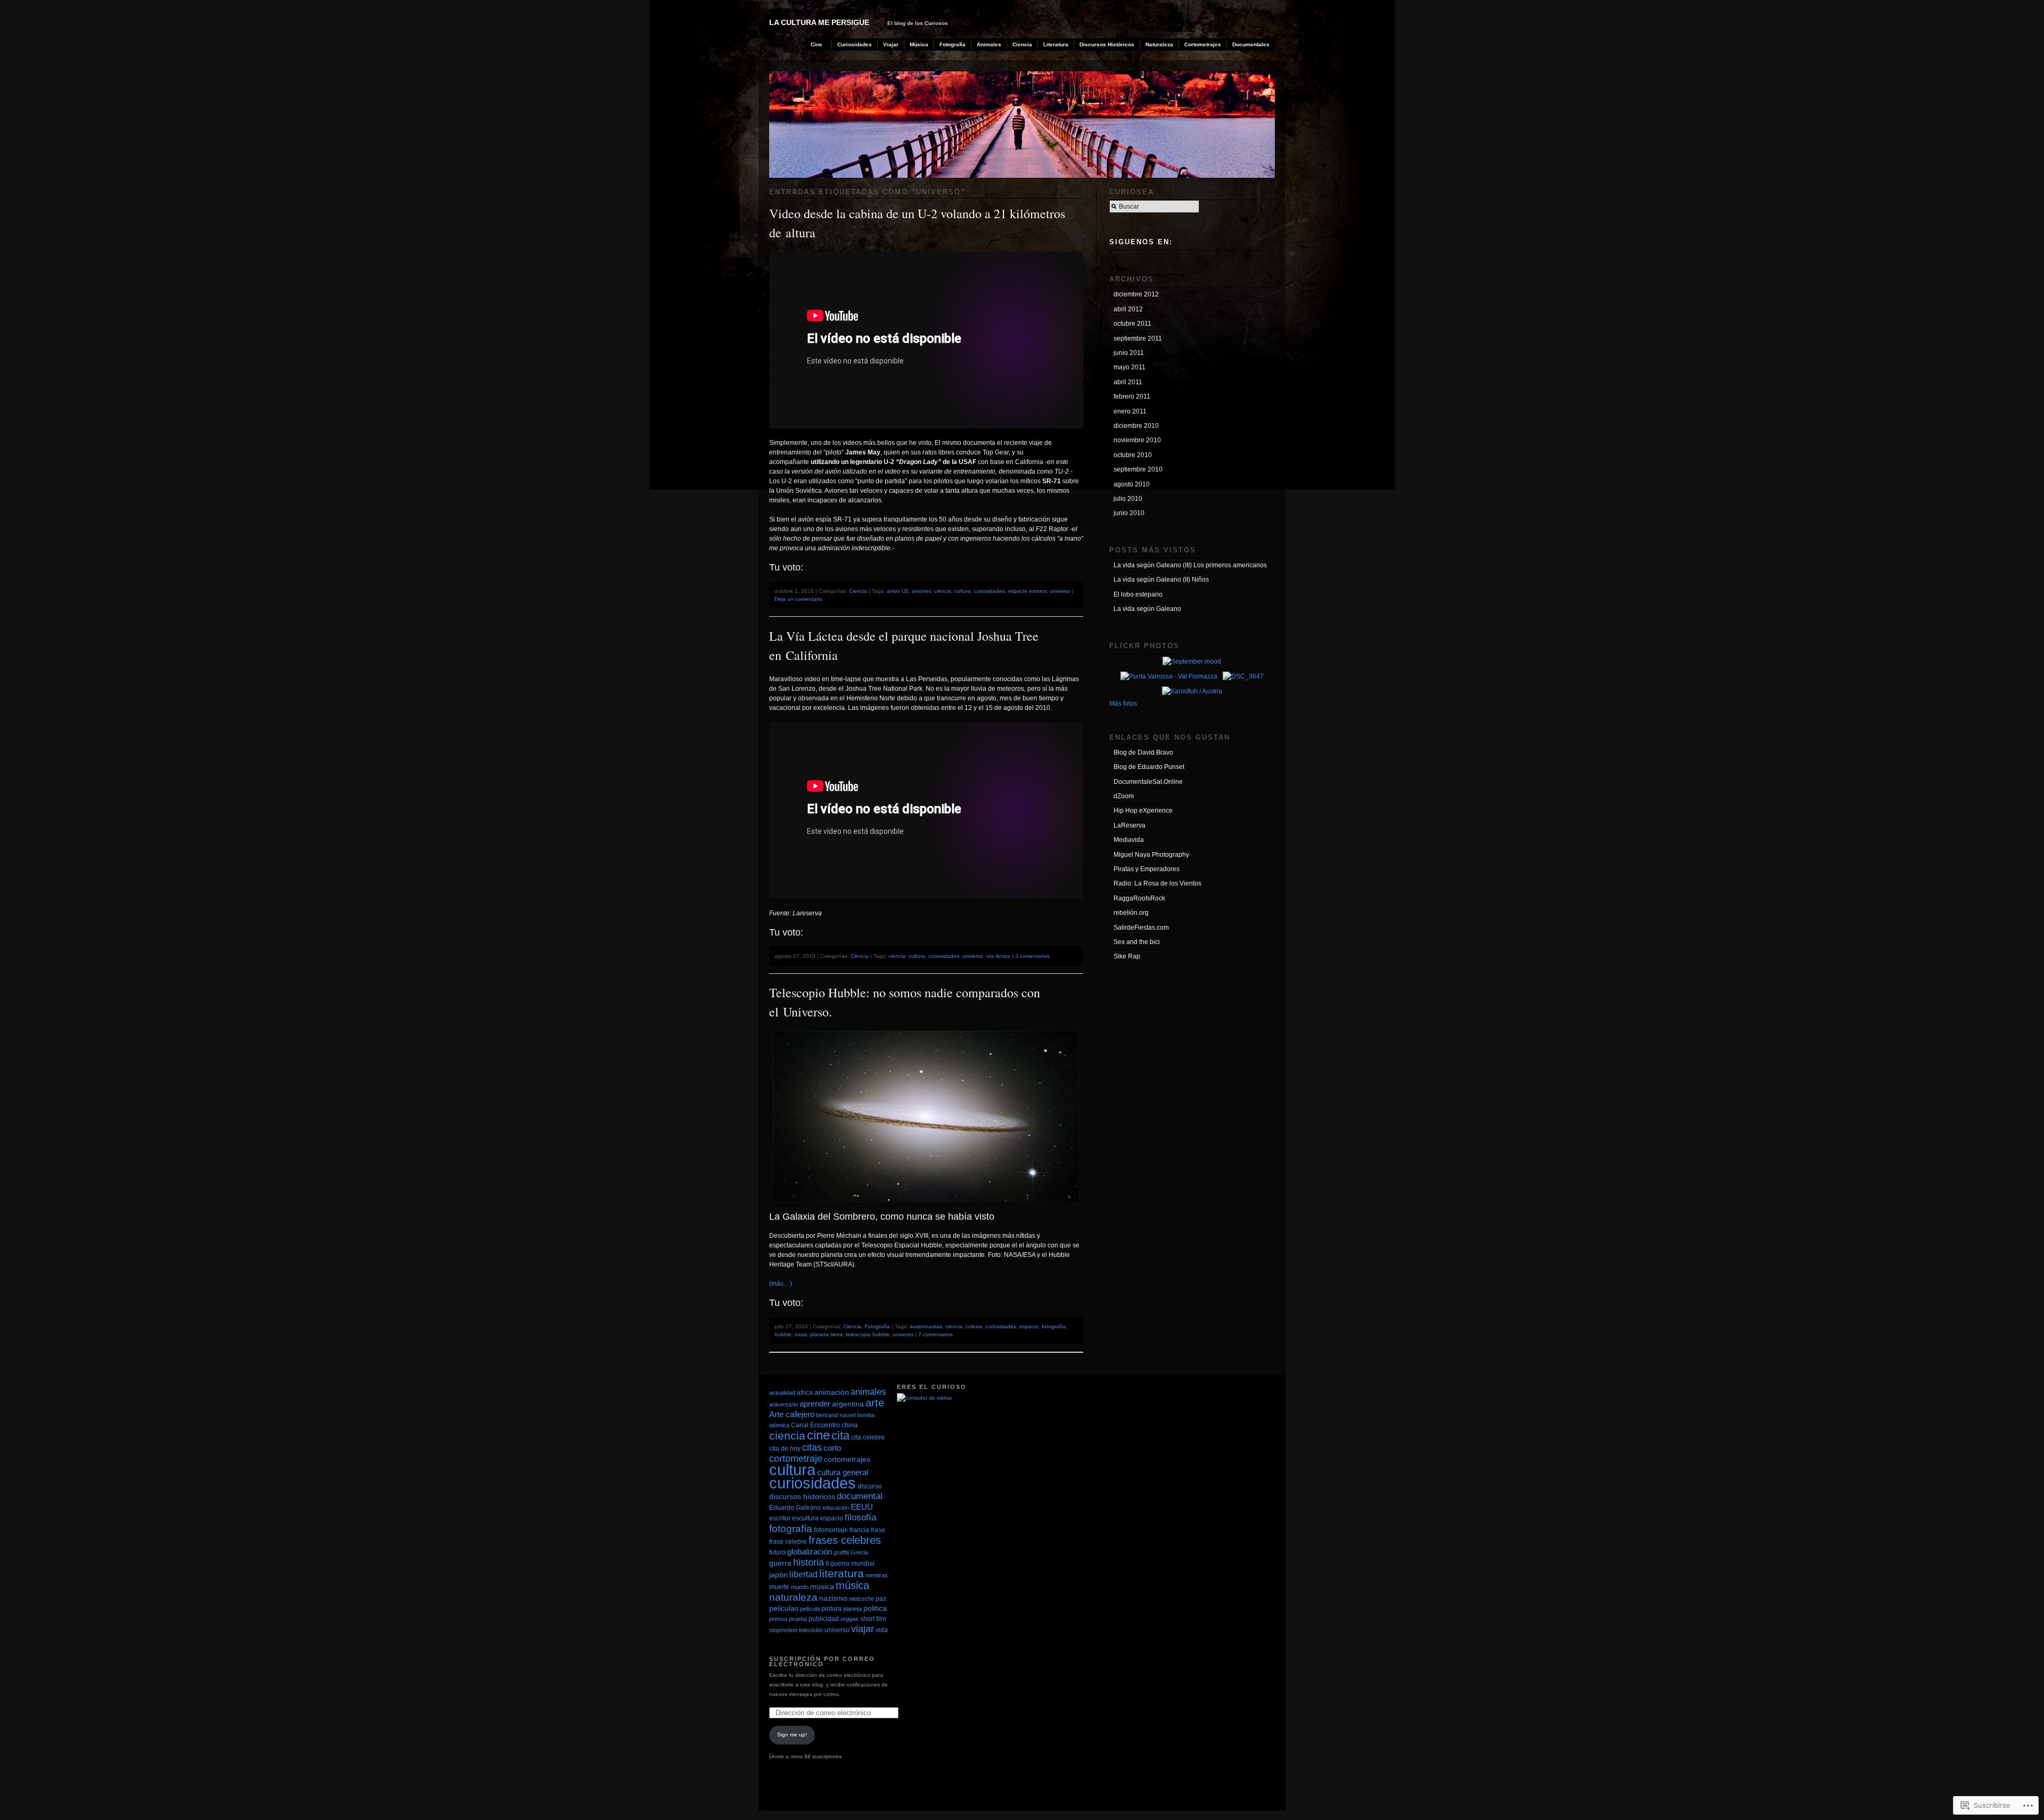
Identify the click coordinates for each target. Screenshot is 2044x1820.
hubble (783, 1334)
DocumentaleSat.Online (1148, 782)
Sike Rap (1127, 956)
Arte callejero (792, 1414)
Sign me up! (792, 1735)
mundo (800, 1587)
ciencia (943, 591)
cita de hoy (785, 1449)
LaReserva (1130, 825)
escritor (780, 1518)
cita (840, 1436)
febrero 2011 (1132, 396)
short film (873, 1619)
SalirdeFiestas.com (1141, 928)
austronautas (926, 1326)
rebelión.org (1131, 913)
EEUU (862, 1507)
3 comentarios (1032, 956)
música (852, 1585)
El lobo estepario (1138, 594)
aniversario (784, 1404)
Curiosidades (855, 44)
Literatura (1056, 44)
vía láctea (998, 956)
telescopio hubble (868, 1334)
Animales (989, 44)
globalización (810, 1552)
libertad (803, 1574)
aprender (815, 1404)
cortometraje (796, 1459)
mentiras (877, 1575)
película (810, 1609)
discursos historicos (802, 1497)
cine (818, 1435)
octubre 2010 (1133, 455)
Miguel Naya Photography (1151, 855)
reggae (850, 1619)
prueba (798, 1619)
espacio (1029, 1326)
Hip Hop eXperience (1143, 810)
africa (805, 1393)
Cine (817, 44)
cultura (963, 591)
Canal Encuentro (815, 1425)
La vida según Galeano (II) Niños (1161, 580)
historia (809, 1562)
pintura (831, 1609)
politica (875, 1608)
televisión (811, 1630)
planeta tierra (826, 1334)
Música (919, 44)
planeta (852, 1609)
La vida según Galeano (1147, 609)
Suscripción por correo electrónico (822, 1662)
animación (832, 1392)
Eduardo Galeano (795, 1508)
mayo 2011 (1130, 367)
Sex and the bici (1137, 942)
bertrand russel (836, 1415)
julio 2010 (1128, 499)
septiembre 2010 (1138, 469)
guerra (780, 1563)
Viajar (891, 44)
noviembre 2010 (1137, 440)
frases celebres (845, 1540)
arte (875, 1403)
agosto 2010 (1132, 484)
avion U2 (898, 591)
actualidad (782, 1393)
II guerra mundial (850, 1563)
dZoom (1124, 796)
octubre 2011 (1132, 324)
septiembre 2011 (1138, 338)
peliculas (784, 1608)
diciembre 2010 (1136, 426)
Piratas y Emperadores (1147, 869)
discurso (870, 1486)
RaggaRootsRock (1139, 898)
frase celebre (788, 1542)
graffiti (841, 1552)
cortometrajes (847, 1459)
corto (832, 1448)
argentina (848, 1404)
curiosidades (990, 591)
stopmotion (783, 1630)
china (850, 1425)
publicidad (824, 1619)
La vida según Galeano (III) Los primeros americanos (1190, 565)
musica (822, 1587)
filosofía (860, 1517)
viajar (863, 1629)
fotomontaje (831, 1530)
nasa (801, 1334)
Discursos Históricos (1107, 44)
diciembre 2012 (1136, 294)
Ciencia (1022, 44)
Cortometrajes (1203, 44)
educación (836, 1508)
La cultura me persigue (819, 22)
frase (878, 1530)
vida (882, 1630)
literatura (842, 1574)
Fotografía (953, 44)
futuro (777, 1552)
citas (812, 1447)
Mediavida (1129, 840)
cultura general (843, 1472)
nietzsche (862, 1599)
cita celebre (868, 1437)
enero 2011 (1130, 411)
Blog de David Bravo (1143, 752)
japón (778, 1575)
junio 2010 (1129, 513)
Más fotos (1123, 704)
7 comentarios (936, 1334)
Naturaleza (1159, 44)
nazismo (833, 1598)
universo (1060, 591)
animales (868, 1392)
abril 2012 (1128, 309)
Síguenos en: (1141, 242)
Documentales (1251, 44)
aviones (921, 591)
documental (860, 1496)
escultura (805, 1518)
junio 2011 (1129, 353)
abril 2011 (1128, 382)
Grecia (859, 1552)
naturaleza (793, 1597)
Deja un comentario (798, 599)
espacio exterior (1027, 591)
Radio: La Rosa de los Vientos (1157, 883)
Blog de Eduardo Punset (1149, 767)
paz (881, 1599)
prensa (778, 1619)
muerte (779, 1587)
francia (859, 1530)
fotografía (1054, 1326)
